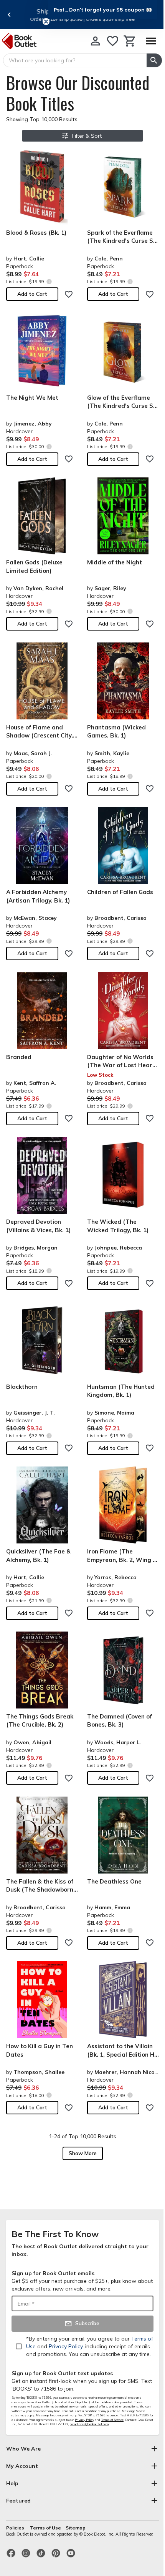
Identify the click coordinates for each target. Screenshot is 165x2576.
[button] (103, 10)
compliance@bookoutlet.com (89, 2424)
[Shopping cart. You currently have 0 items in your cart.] (130, 41)
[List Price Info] (49, 281)
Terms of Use (45, 2528)
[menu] (151, 41)
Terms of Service (112, 2420)
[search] (154, 60)
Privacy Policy (84, 2420)
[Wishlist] (113, 41)
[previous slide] (9, 15)
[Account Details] (95, 41)
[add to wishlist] (69, 294)
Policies (16, 2528)
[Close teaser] (46, 22)
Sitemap (76, 2528)
